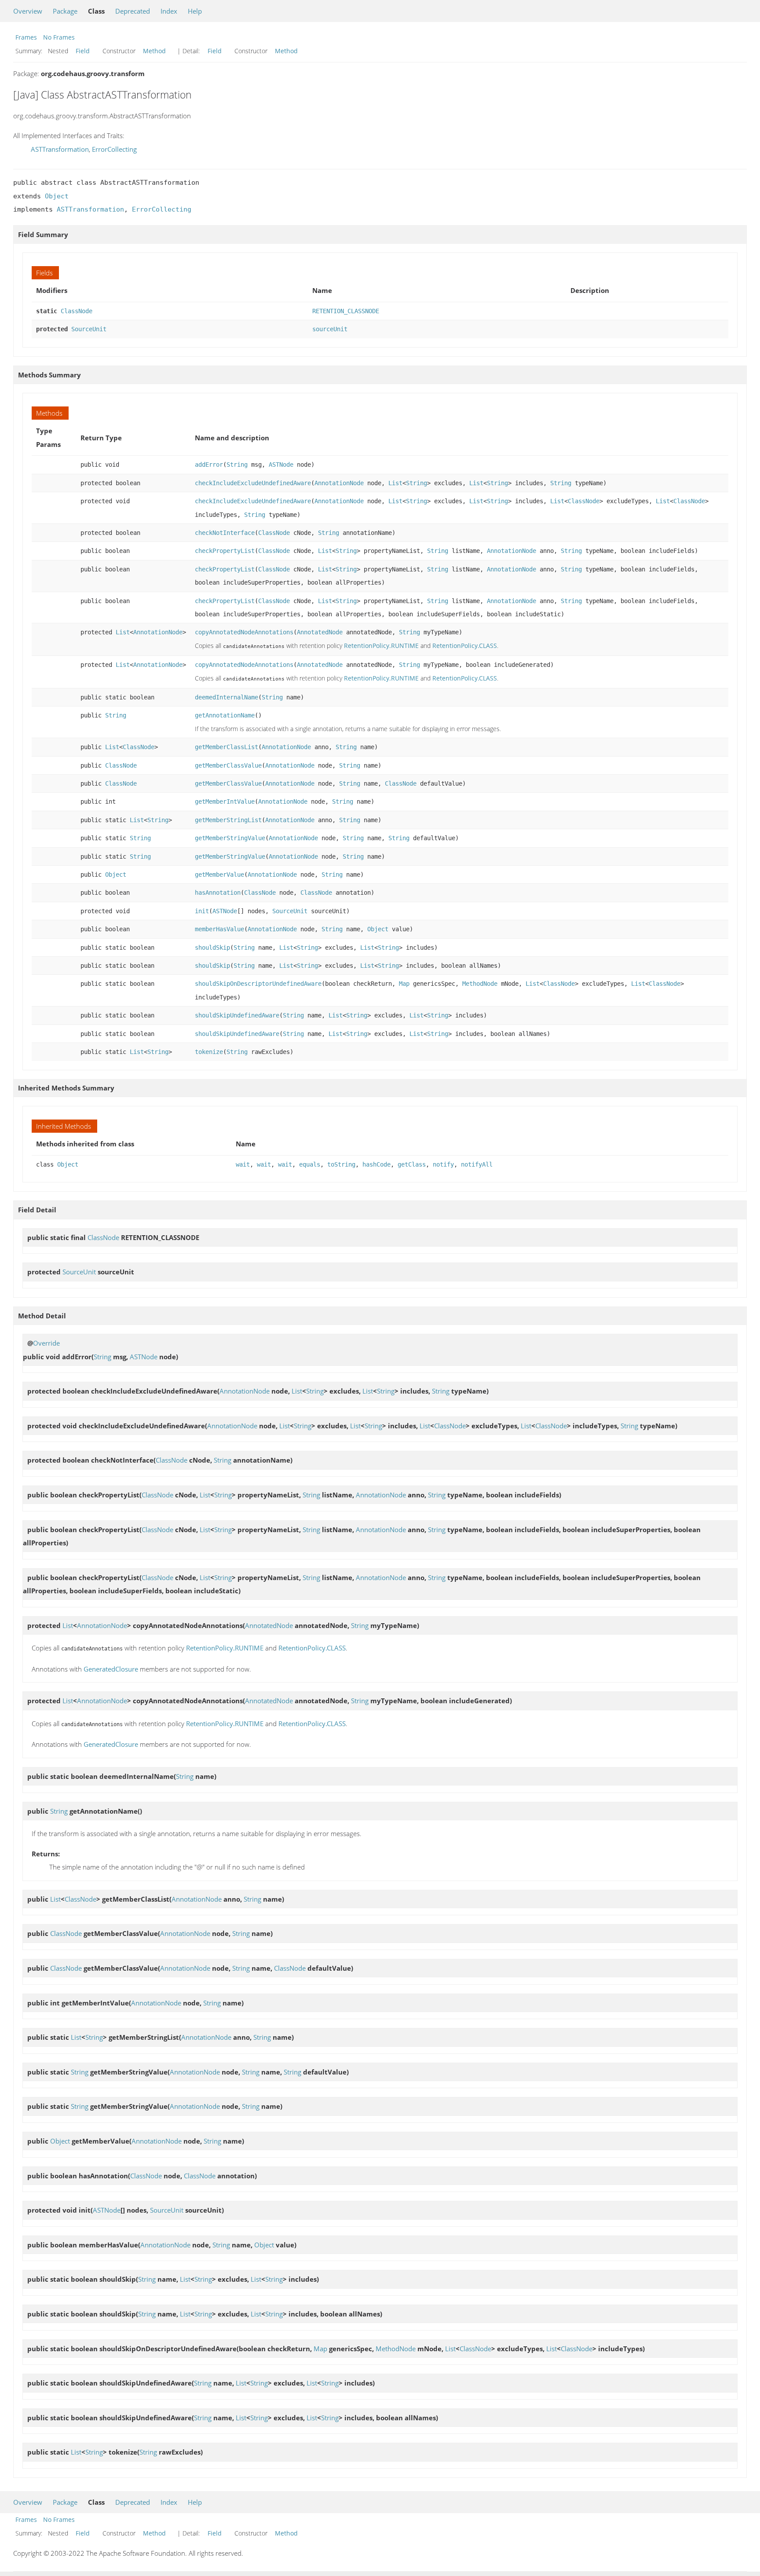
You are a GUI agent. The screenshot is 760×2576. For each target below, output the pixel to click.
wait (243, 1164)
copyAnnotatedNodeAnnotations (244, 632)
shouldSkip (212, 948)
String (237, 465)
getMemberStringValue (230, 838)
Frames (26, 37)
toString (341, 1164)
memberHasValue (219, 929)
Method (154, 51)
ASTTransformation (60, 149)
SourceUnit (89, 329)
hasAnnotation (218, 893)
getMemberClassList (227, 747)
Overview (28, 11)
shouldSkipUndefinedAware (237, 1015)
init (202, 911)
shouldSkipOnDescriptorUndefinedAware (258, 984)
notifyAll (477, 1164)
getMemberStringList (228, 820)
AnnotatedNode (320, 632)
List (395, 483)
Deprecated (133, 11)
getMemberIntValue (225, 801)
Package (65, 11)
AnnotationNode (339, 483)
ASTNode (281, 465)
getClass (412, 1164)
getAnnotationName (225, 715)
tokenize (209, 1052)
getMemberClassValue (228, 765)
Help (195, 11)
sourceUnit (330, 329)
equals (310, 1164)
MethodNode (480, 984)
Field (83, 51)
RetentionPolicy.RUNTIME (381, 646)
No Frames (59, 37)
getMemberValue (219, 875)
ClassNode (77, 311)
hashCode (376, 1164)
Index (169, 11)
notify (443, 1164)
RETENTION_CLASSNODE (346, 311)
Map (404, 984)
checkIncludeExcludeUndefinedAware (253, 483)
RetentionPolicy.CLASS (465, 646)
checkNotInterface (225, 533)
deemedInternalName (227, 697)
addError (209, 465)
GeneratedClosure (111, 1669)
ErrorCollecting (114, 149)
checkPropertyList (225, 551)
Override (46, 1343)
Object (57, 196)
